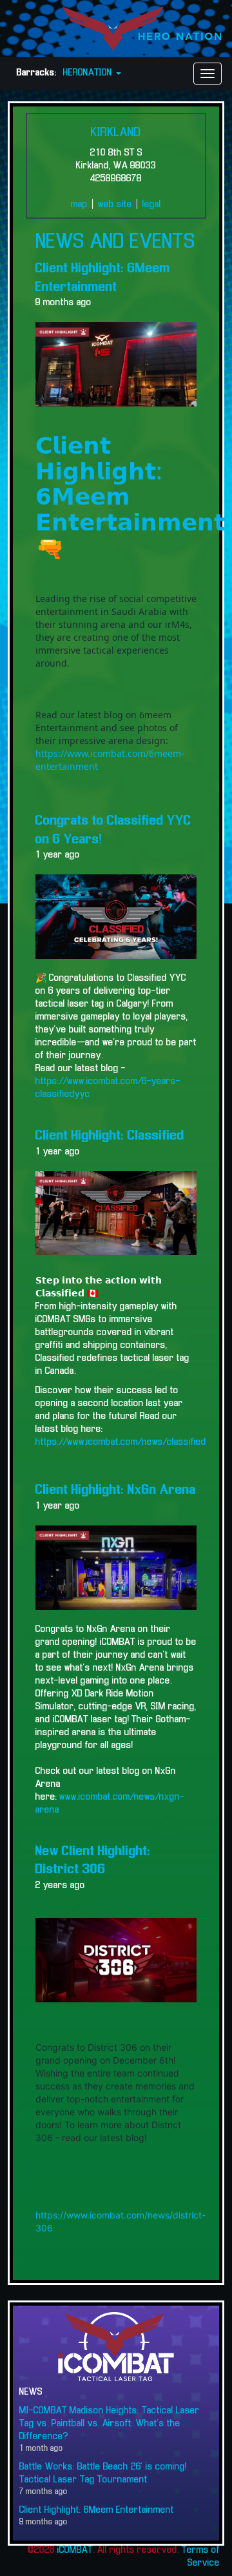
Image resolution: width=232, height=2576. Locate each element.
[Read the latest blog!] (116, 1213)
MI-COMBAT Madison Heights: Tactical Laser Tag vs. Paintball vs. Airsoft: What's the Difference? (110, 2424)
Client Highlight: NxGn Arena (116, 1490)
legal (152, 205)
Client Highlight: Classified (110, 1136)
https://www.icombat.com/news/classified (121, 1442)
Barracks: (37, 73)
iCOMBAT (75, 2550)
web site (115, 205)
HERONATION (89, 73)
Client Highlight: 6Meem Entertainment (97, 2510)
